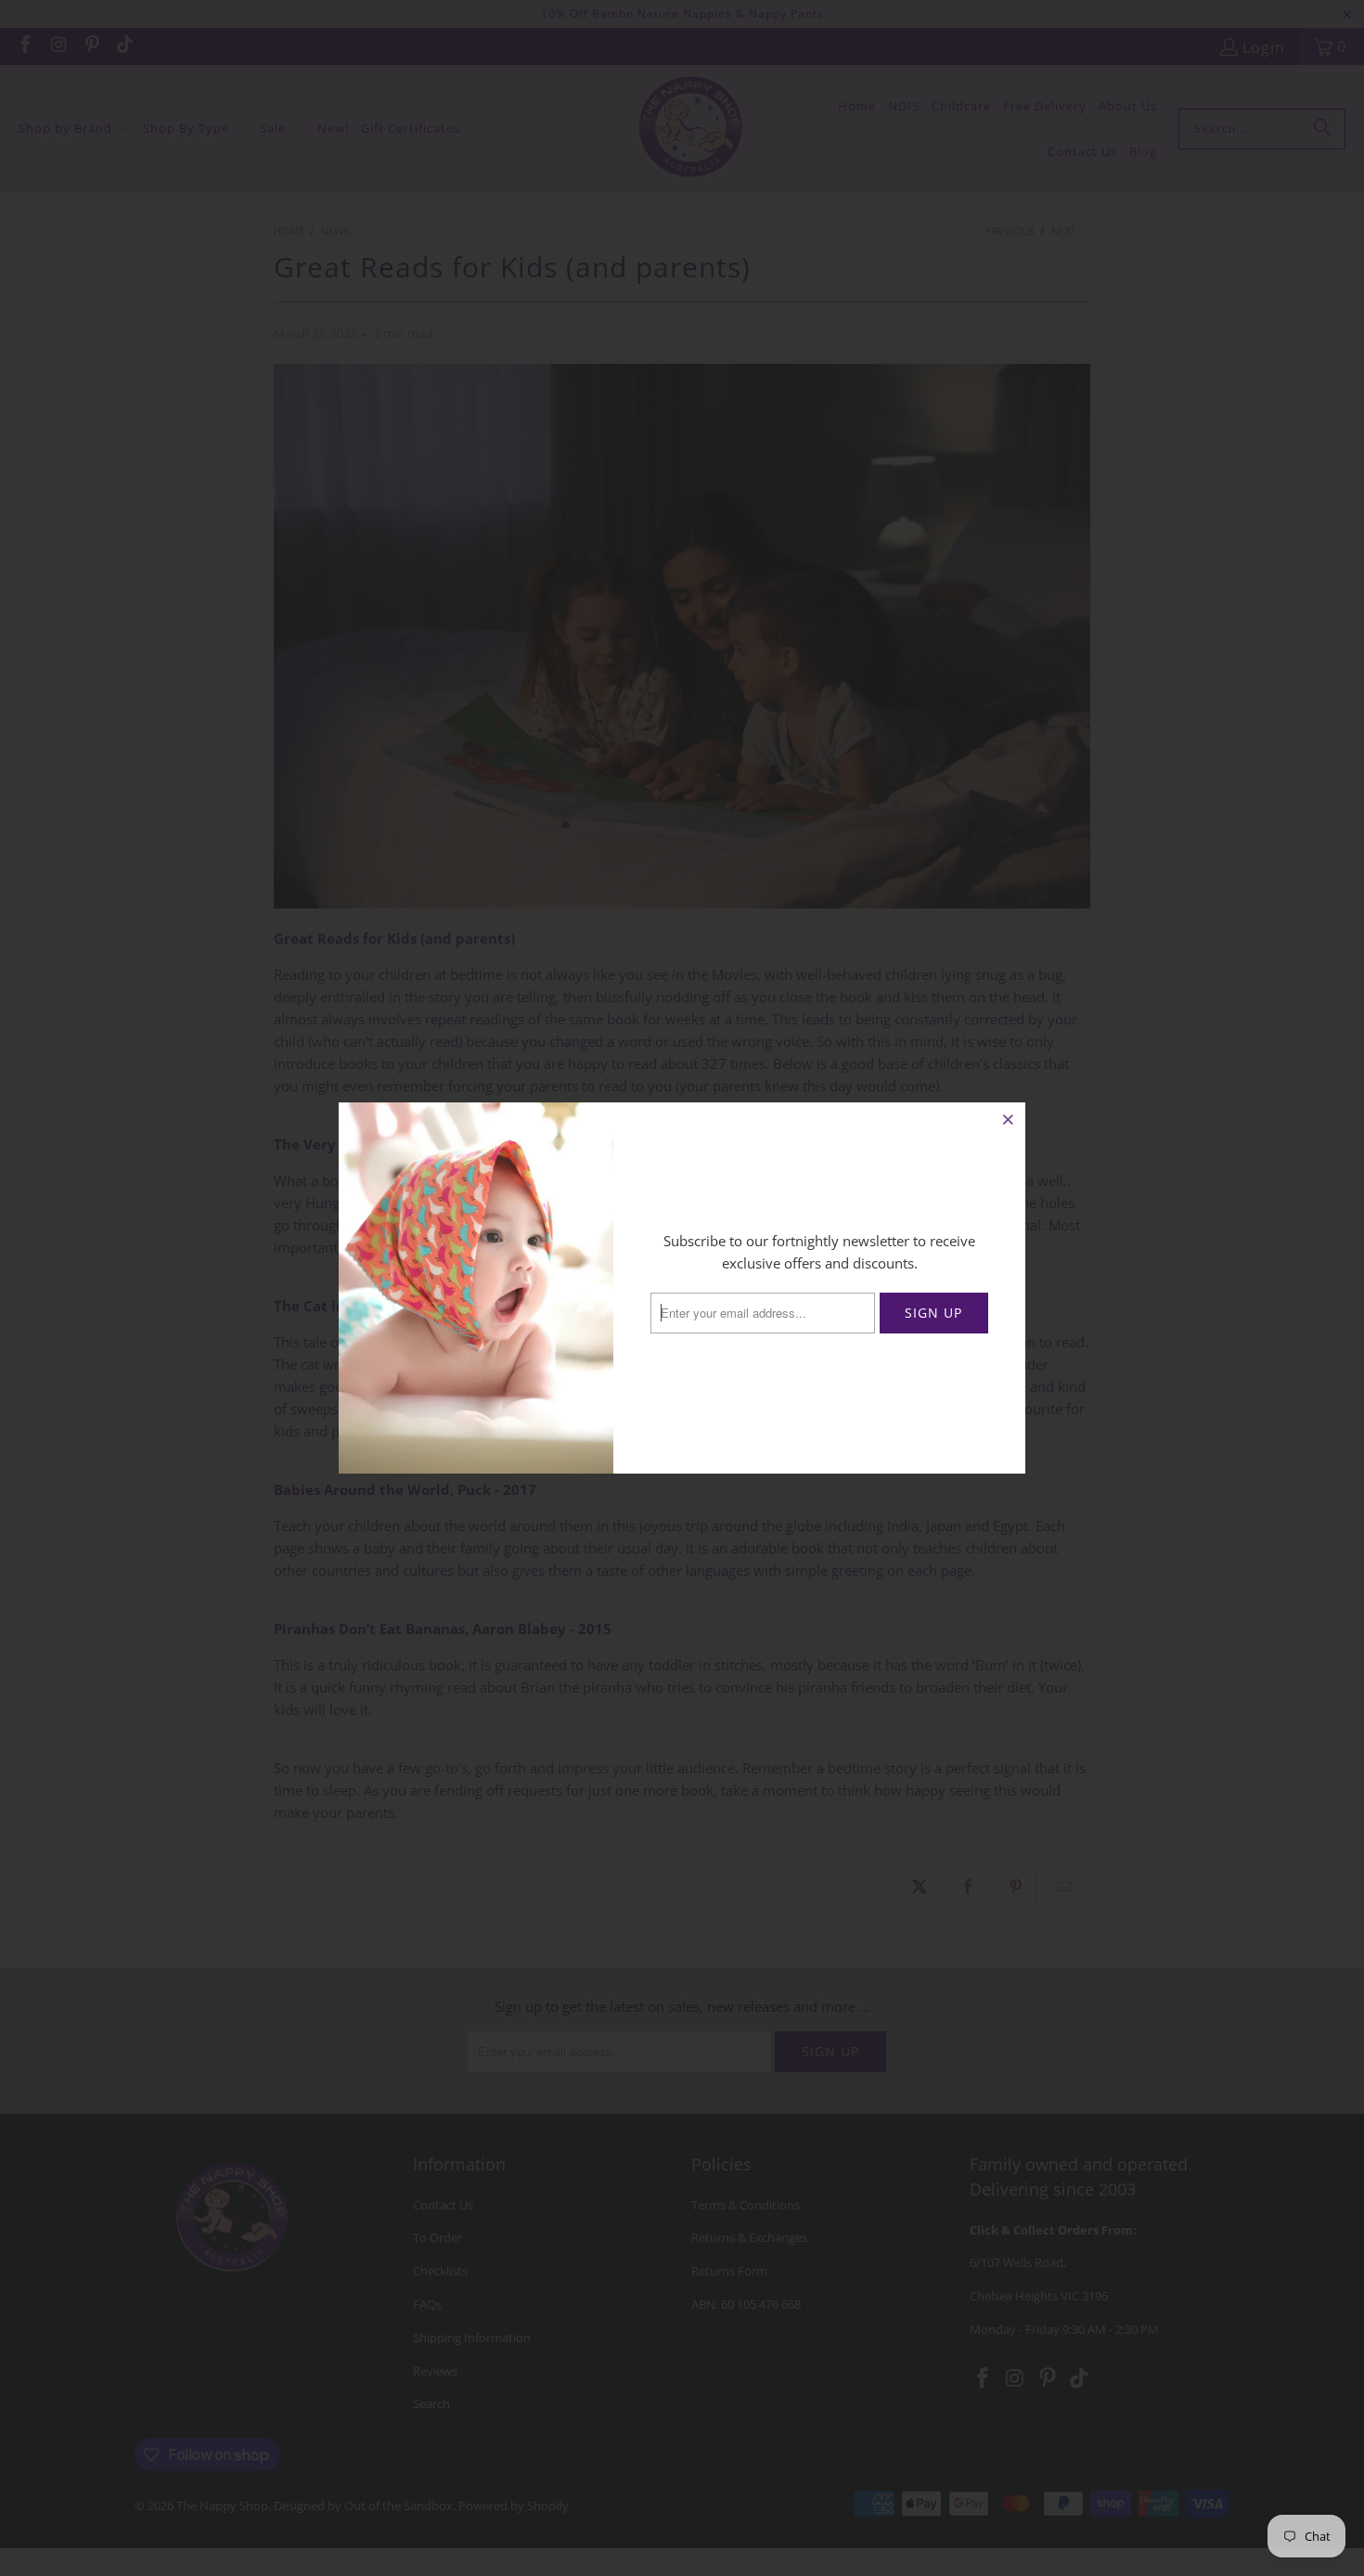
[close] (1009, 1119)
